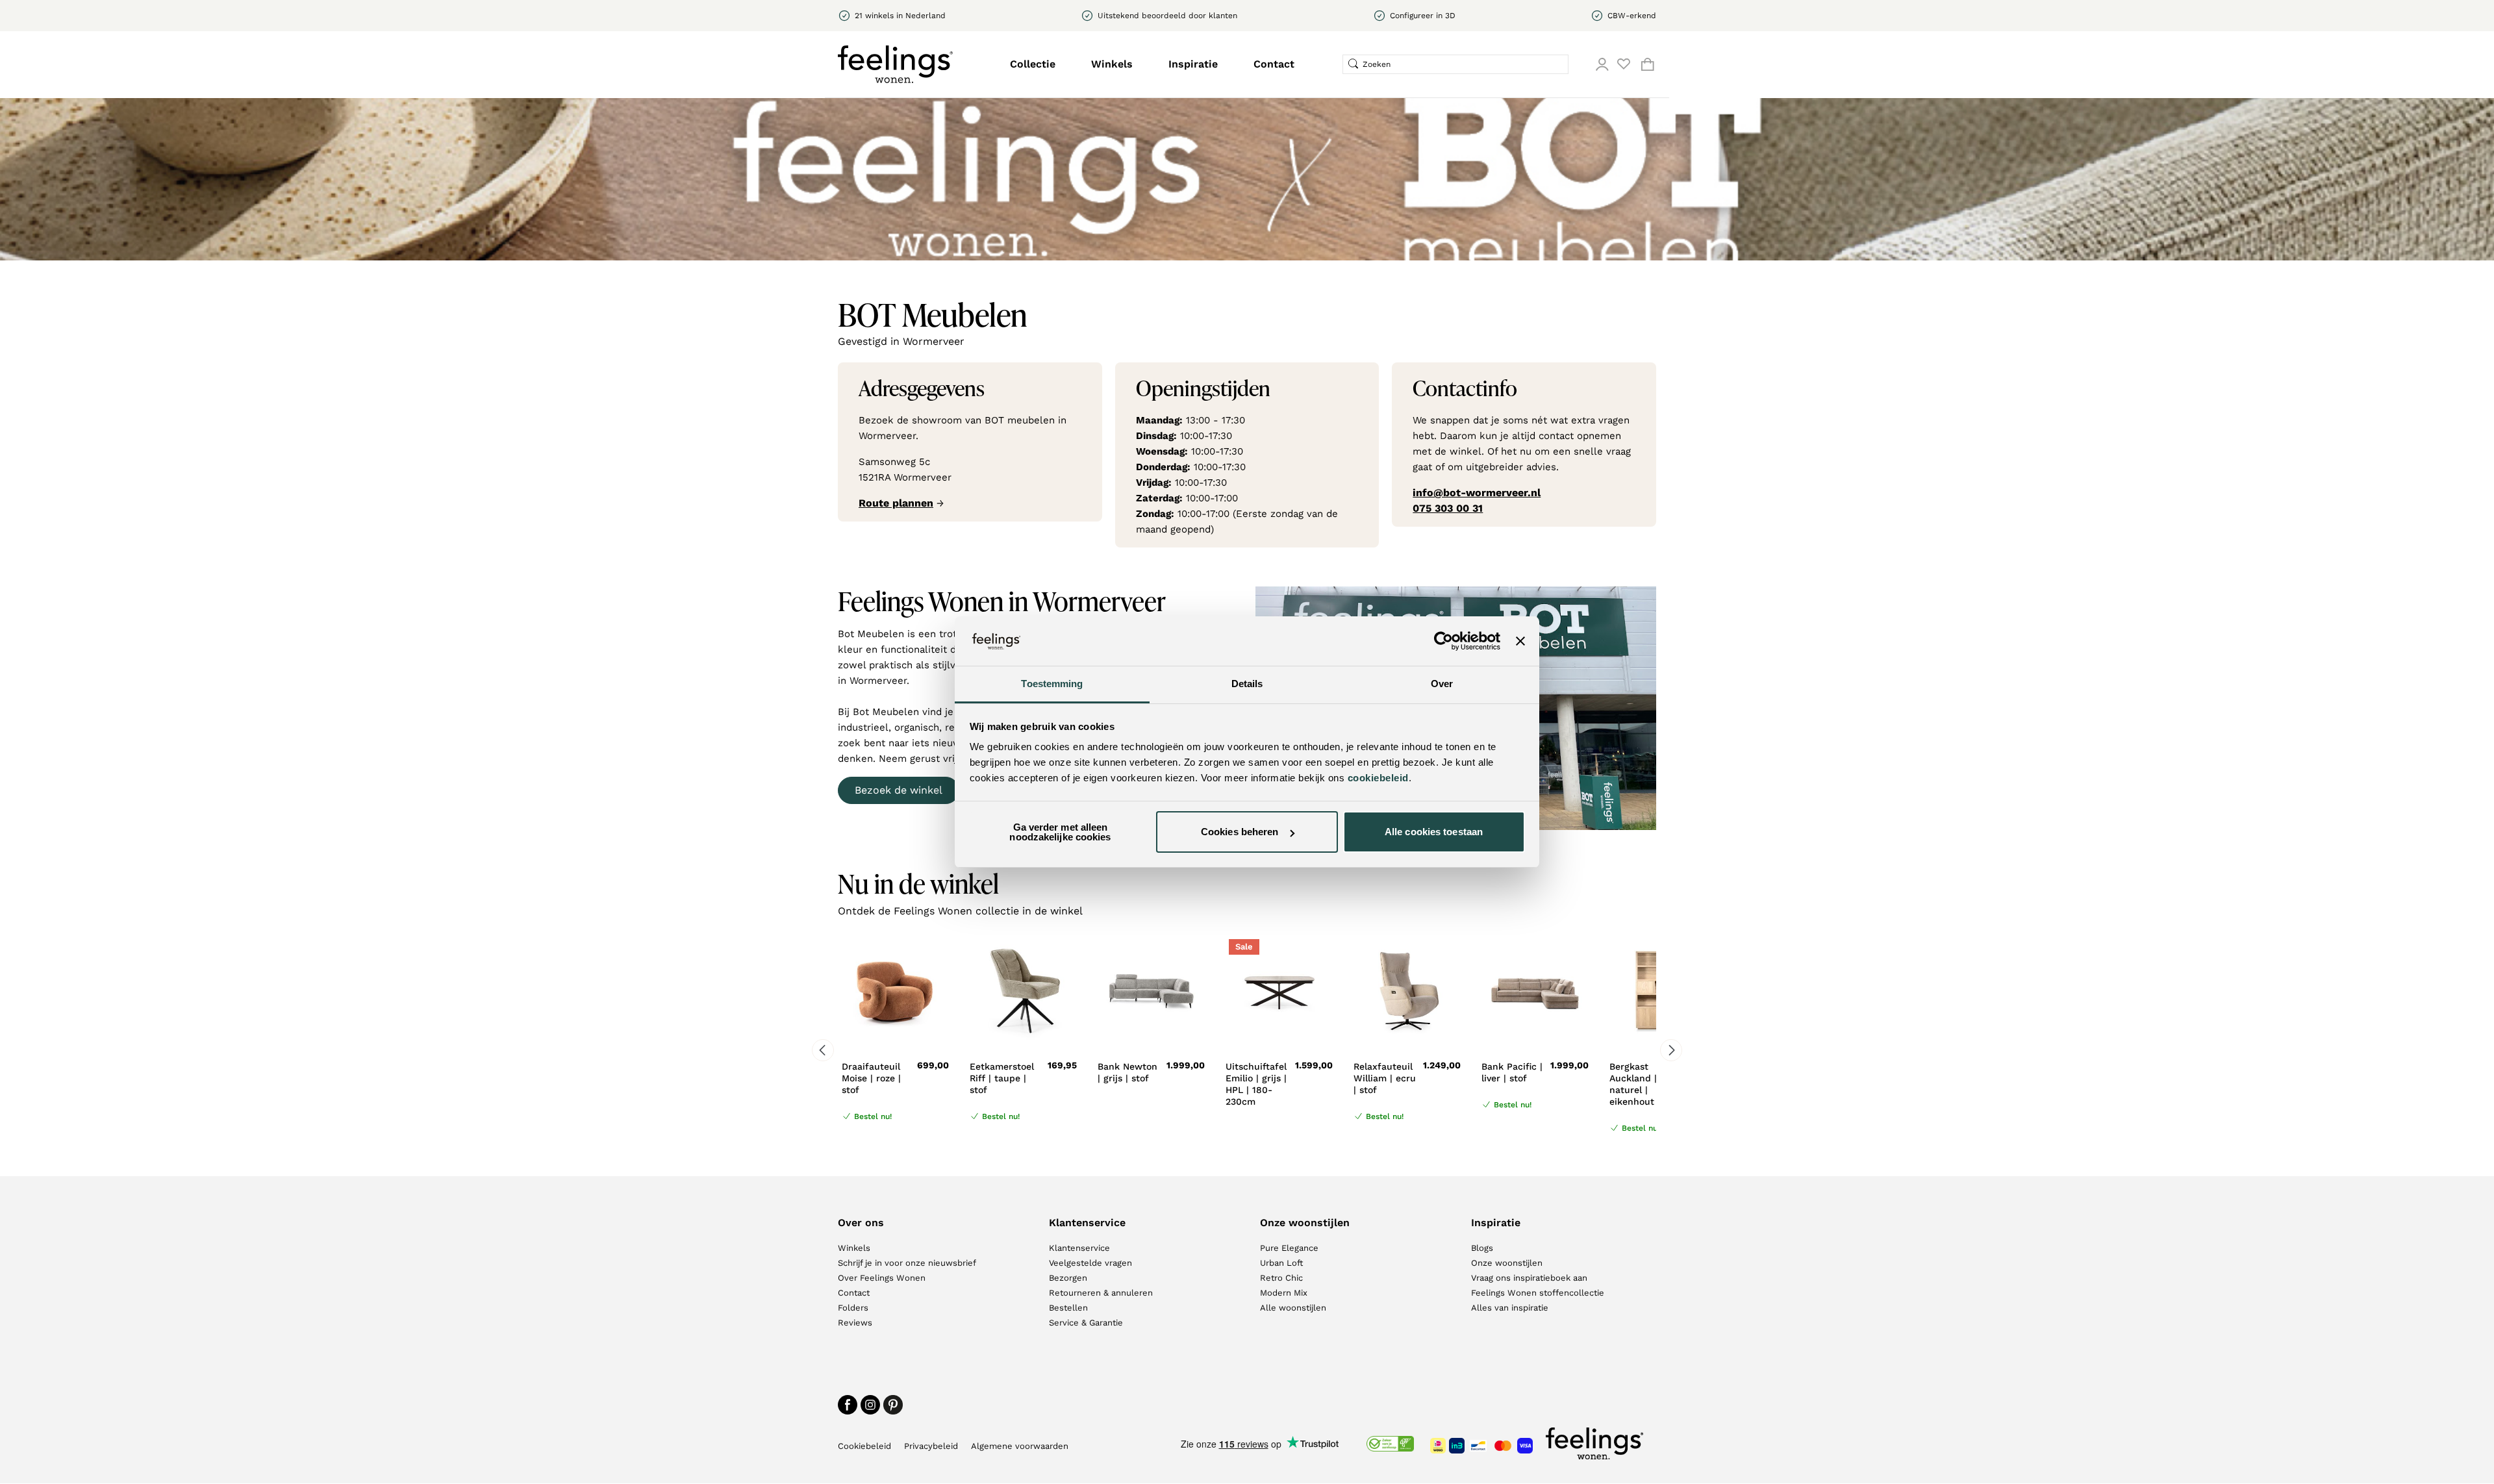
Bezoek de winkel (899, 790)
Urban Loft (1281, 1263)
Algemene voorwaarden (1020, 1446)
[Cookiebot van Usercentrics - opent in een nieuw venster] (1443, 641)
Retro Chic (1281, 1278)
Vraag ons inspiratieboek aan (1529, 1278)
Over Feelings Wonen (882, 1278)
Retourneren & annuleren (1101, 1293)
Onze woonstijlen (1507, 1263)
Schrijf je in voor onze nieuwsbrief (907, 1263)
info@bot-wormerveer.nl (1477, 493)
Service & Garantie (1086, 1323)
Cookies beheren (1240, 832)
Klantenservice (1079, 1248)
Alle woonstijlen (1293, 1308)
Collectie (1033, 64)
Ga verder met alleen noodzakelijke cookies (1060, 832)
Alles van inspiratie (1510, 1308)
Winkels (1112, 64)
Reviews (855, 1323)
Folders (853, 1308)
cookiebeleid (1378, 778)
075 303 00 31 (1448, 508)
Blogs (1482, 1248)
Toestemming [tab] (1052, 684)
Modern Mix (1284, 1293)
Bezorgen (1068, 1278)
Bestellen (1068, 1308)
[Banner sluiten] (1520, 641)
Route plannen (896, 503)
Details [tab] (1247, 684)
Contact (1274, 64)
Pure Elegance (1289, 1248)
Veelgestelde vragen (1090, 1263)
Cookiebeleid (864, 1446)
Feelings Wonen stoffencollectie (1538, 1293)
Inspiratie (1193, 64)
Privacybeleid (931, 1446)
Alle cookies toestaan (1434, 832)
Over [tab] (1442, 684)
